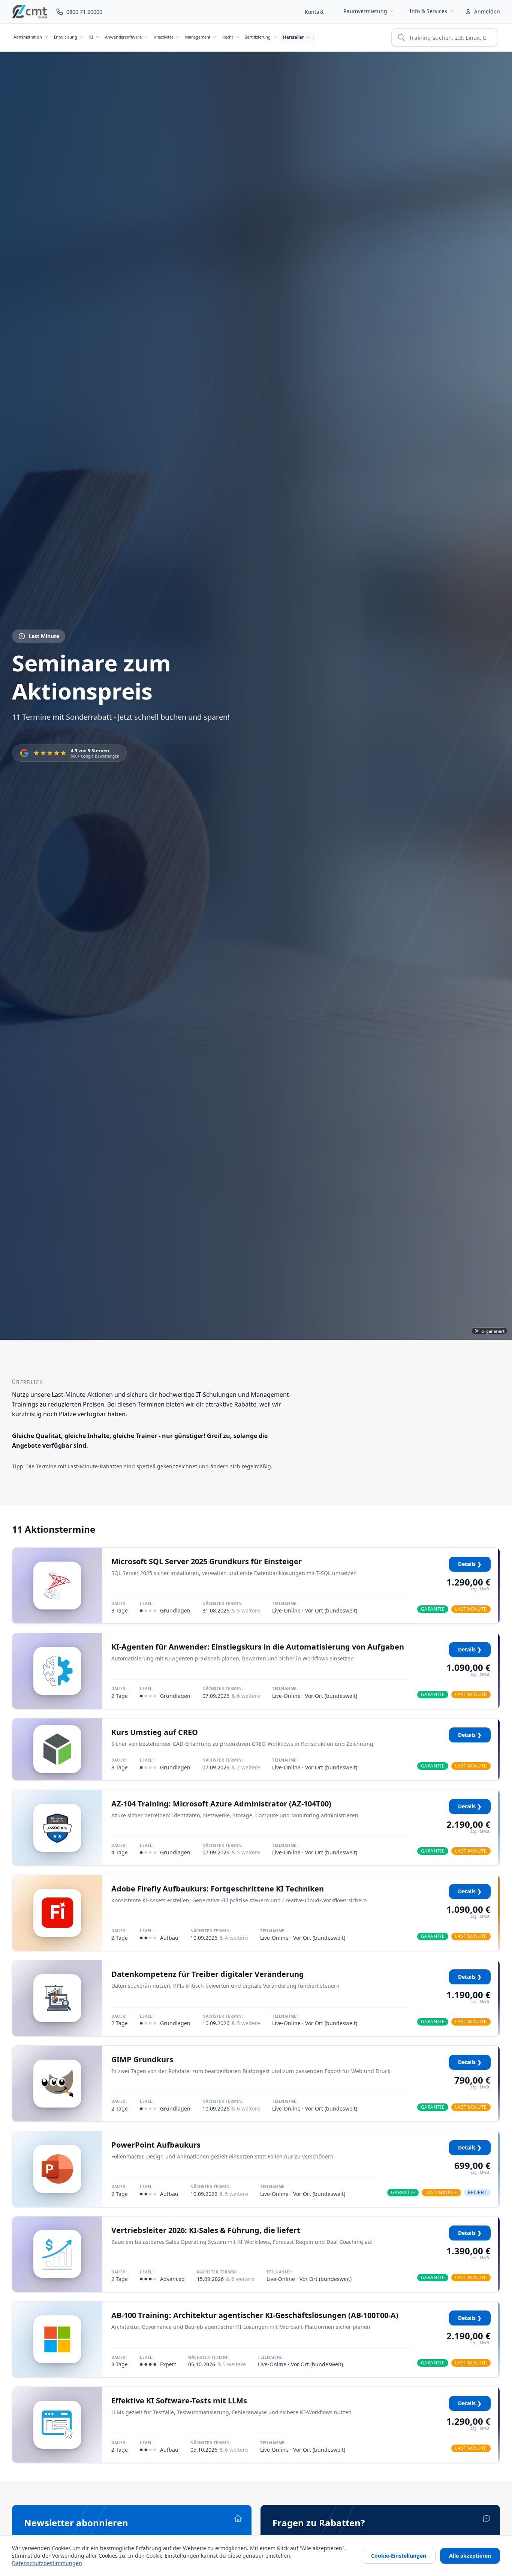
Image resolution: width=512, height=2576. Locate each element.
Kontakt (314, 12)
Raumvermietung (365, 11)
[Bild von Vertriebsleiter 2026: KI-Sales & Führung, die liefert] (57, 2254)
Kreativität (163, 37)
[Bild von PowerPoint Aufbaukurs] (57, 2169)
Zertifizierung (258, 37)
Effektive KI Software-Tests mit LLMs (179, 2401)
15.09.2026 (226, 2279)
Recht (228, 37)
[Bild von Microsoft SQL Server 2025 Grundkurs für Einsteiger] (57, 1586)
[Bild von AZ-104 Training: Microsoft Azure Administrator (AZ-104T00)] (57, 1828)
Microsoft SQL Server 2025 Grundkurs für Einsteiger (207, 1561)
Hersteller (293, 37)
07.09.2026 (231, 1696)
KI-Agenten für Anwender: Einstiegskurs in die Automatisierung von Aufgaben (258, 1647)
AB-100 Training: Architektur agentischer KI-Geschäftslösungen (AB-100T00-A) (255, 2315)
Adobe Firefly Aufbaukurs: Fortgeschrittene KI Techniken (218, 1889)
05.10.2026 (217, 2364)
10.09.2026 (219, 1938)
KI (91, 37)
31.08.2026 (231, 1610)
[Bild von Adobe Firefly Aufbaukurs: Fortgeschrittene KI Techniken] (57, 1913)
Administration (28, 37)
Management (198, 37)
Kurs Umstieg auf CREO (155, 1732)
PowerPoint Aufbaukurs (156, 2145)
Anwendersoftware (123, 37)
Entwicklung (66, 37)
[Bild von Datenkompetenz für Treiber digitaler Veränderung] (57, 1998)
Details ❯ (470, 1564)
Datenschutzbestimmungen (47, 2563)
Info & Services (428, 11)
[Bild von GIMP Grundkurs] (57, 2084)
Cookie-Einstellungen (399, 2556)
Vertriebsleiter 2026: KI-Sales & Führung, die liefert (206, 2230)
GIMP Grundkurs (142, 2059)
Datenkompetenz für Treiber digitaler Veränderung (208, 1974)
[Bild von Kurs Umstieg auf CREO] (57, 1749)
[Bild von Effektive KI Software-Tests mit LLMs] (57, 2425)
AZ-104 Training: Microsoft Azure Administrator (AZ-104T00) (221, 1804)
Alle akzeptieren (470, 2556)
